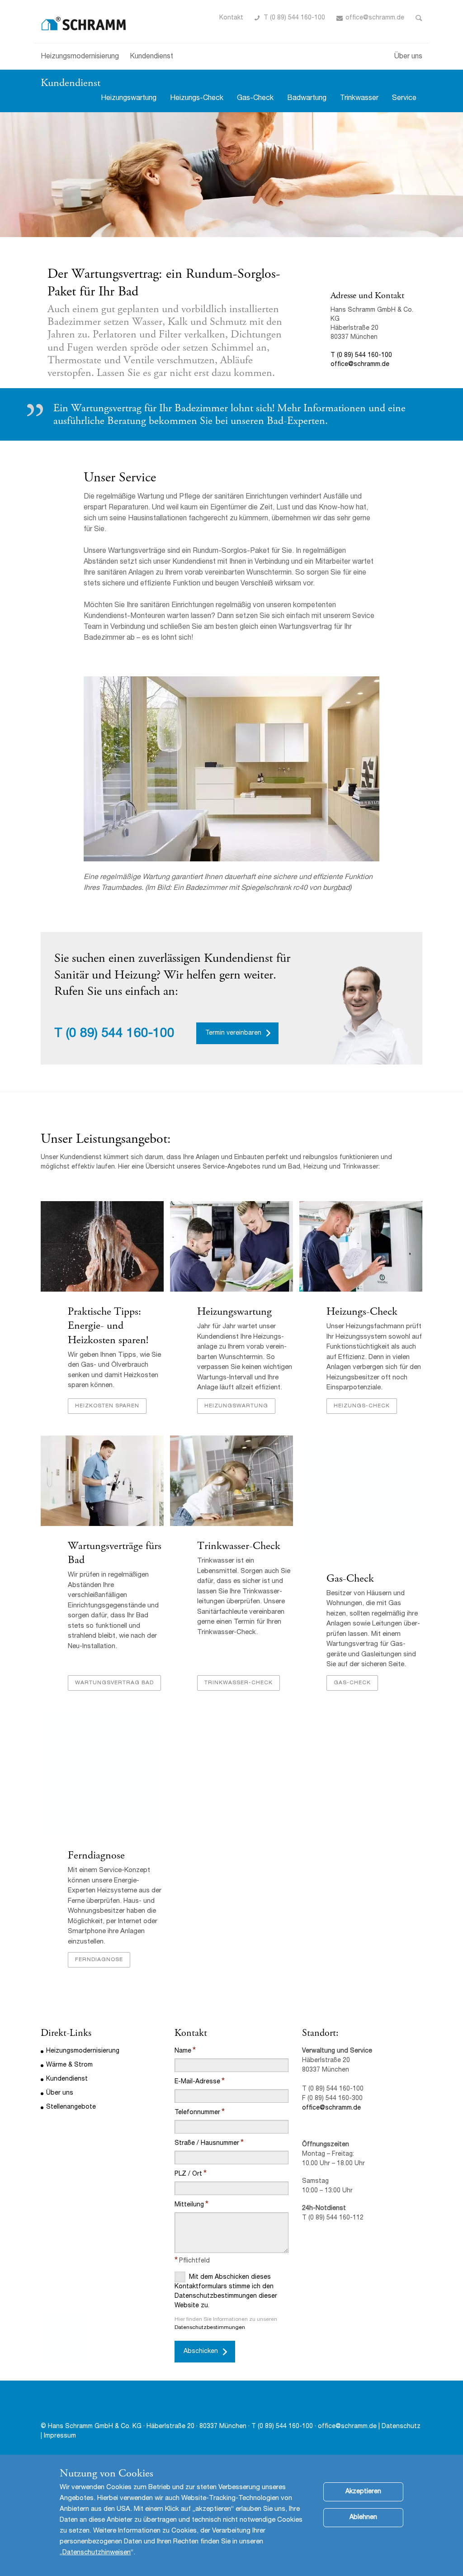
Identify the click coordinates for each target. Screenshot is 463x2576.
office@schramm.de (375, 18)
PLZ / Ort (188, 2174)
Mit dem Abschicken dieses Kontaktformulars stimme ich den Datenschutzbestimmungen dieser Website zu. (226, 2292)
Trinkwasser (359, 99)
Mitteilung (189, 2205)
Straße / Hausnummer (207, 2143)
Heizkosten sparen (107, 1406)
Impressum (60, 2436)
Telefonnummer (197, 2113)
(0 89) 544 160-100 (120, 1034)
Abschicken (201, 2352)
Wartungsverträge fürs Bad (115, 1553)
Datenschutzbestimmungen (210, 2328)
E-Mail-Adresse (197, 2082)
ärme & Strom (72, 2065)
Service (404, 99)
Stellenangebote (71, 2107)
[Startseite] (84, 21)
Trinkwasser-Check (239, 1546)
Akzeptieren (363, 2492)
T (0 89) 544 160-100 (294, 18)
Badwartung (307, 99)
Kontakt (231, 18)
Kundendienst (151, 57)
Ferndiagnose (96, 1855)
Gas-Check (255, 99)
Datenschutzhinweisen (97, 2553)
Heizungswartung (129, 99)
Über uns (408, 57)
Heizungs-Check (197, 99)
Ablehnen (363, 2518)
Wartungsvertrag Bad (114, 1683)
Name (183, 2051)
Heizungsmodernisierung (80, 57)
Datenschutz (401, 2427)
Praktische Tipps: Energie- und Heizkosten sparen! (108, 1326)
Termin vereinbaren (233, 1033)
